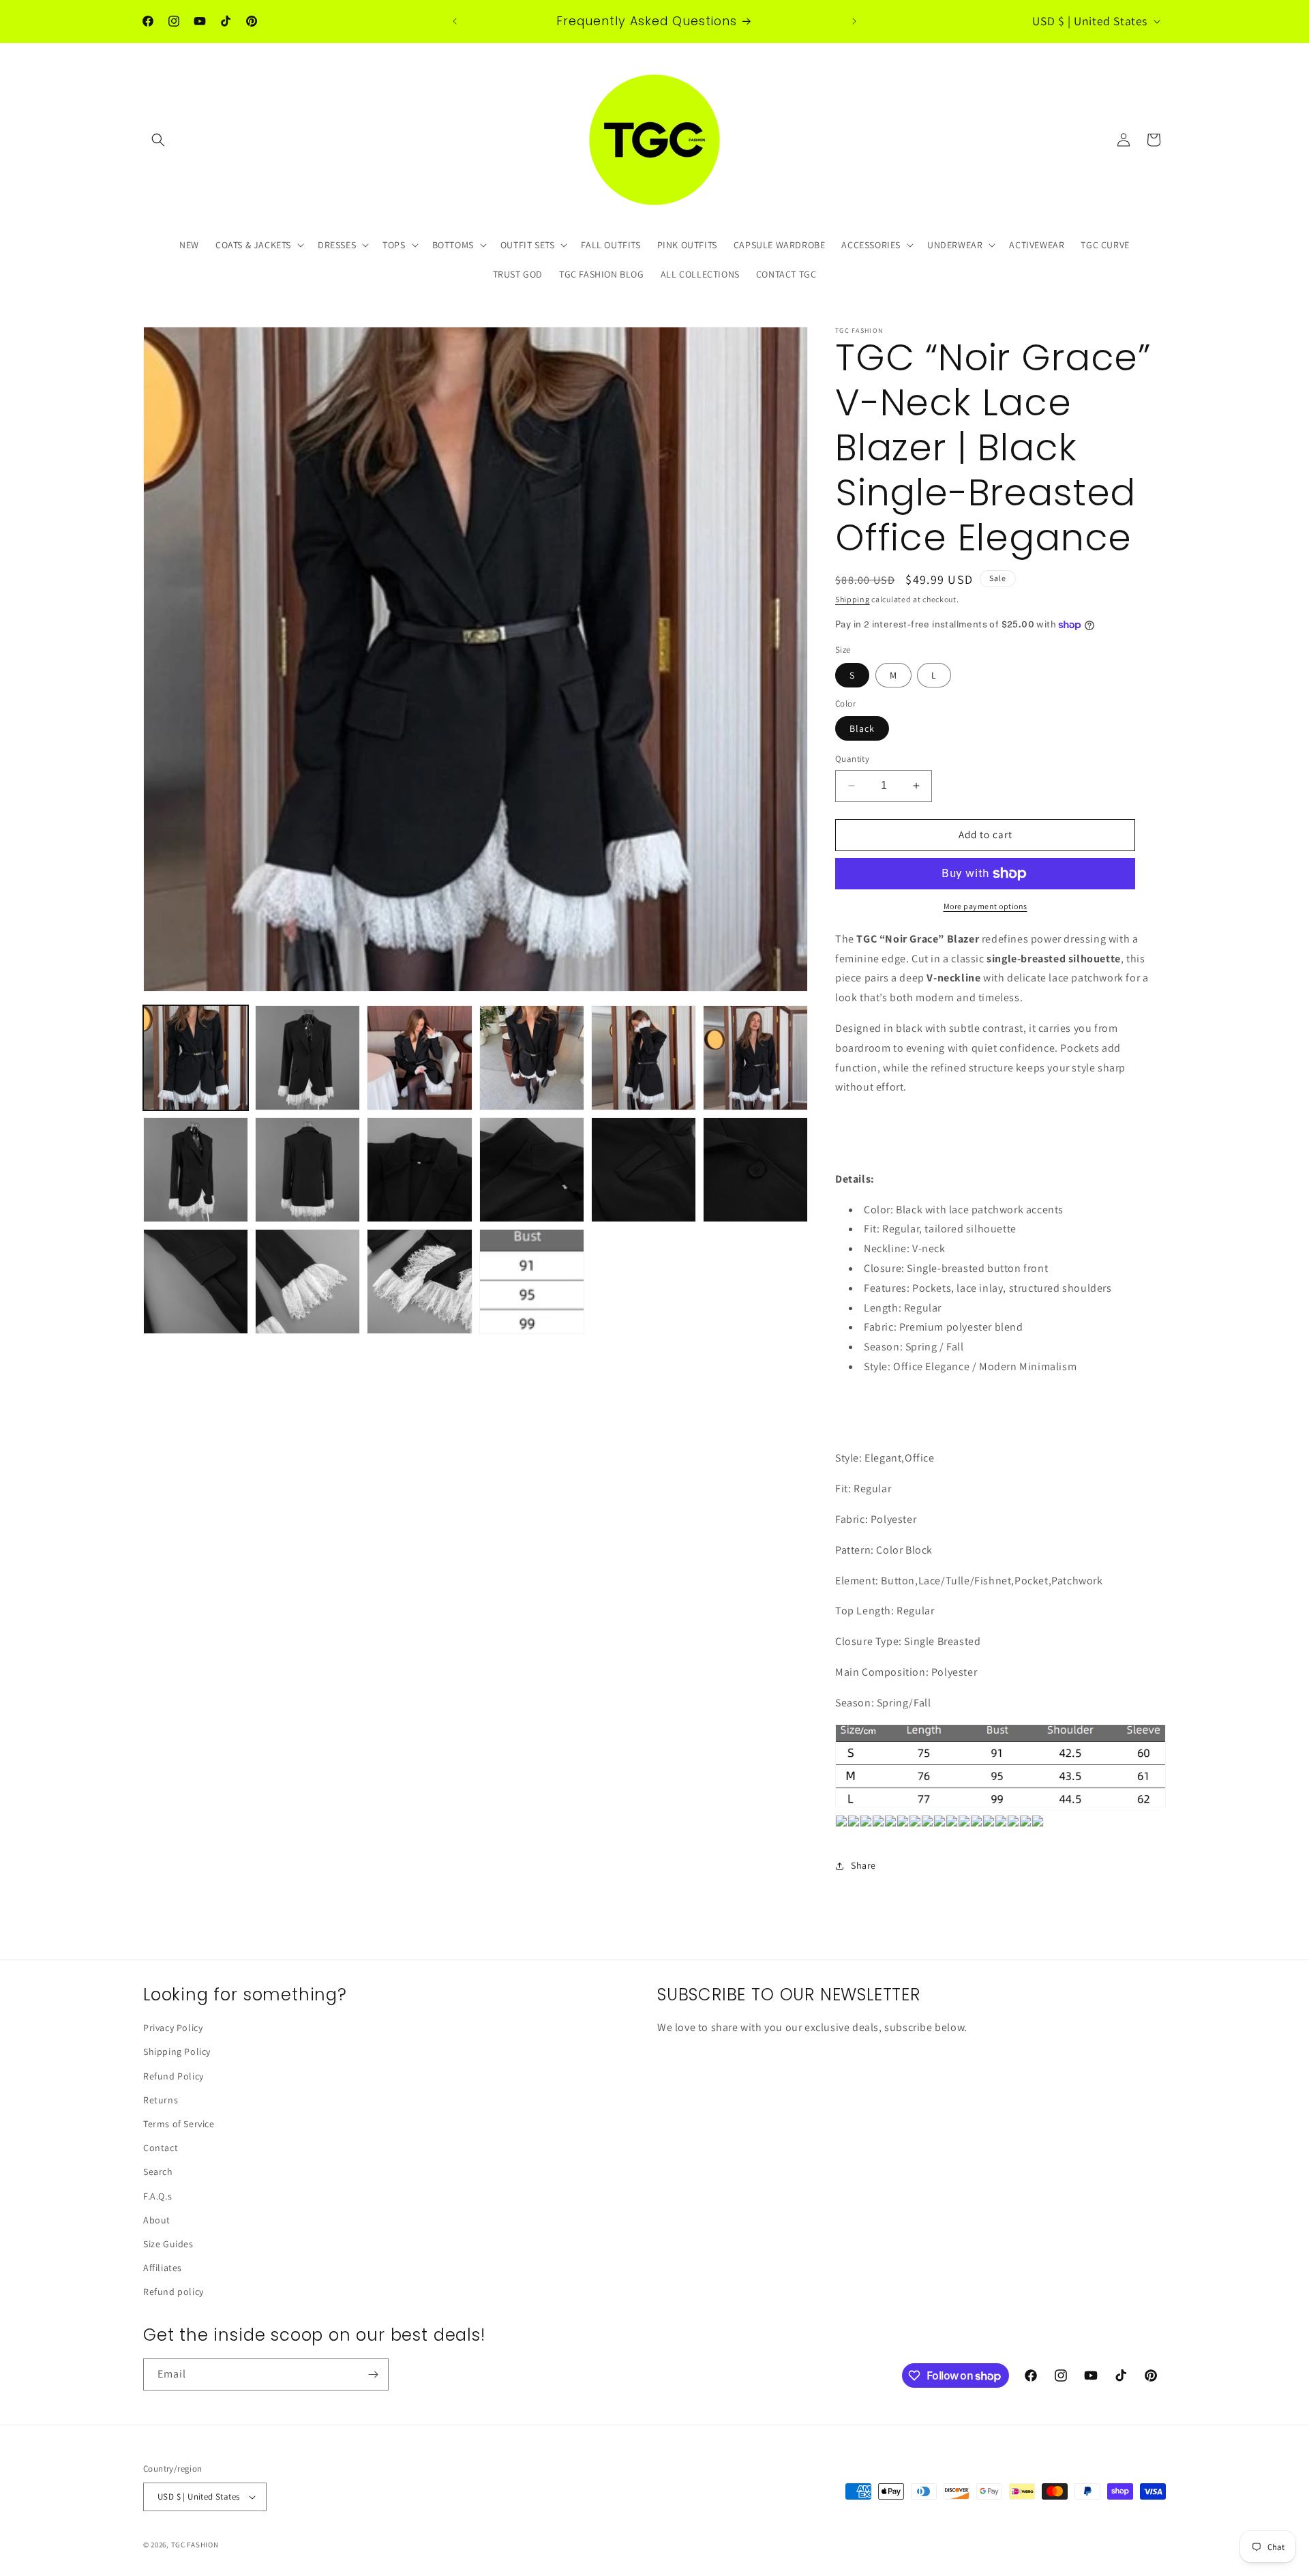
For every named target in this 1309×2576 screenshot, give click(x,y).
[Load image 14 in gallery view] (307, 1282)
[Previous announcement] (455, 21)
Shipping (853, 599)
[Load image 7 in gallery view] (196, 1170)
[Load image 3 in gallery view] (419, 1058)
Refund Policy (174, 2076)
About (157, 2220)
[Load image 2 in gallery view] (307, 1058)
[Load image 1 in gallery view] (196, 1058)
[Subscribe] (373, 2374)
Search (158, 2172)
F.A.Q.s (157, 2196)
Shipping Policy (177, 2052)
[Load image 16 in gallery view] (532, 1282)
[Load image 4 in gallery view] (532, 1058)
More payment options (985, 906)
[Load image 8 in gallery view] (307, 1170)
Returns (161, 2100)
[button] (158, 140)
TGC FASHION (195, 2545)
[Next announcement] (854, 21)
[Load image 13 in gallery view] (196, 1282)
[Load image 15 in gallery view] (419, 1282)
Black (862, 728)
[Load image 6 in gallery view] (755, 1058)
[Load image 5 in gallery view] (644, 1058)
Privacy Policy (173, 2028)
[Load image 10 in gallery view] (532, 1170)
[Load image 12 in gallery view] (755, 1170)
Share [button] (863, 1865)
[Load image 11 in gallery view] (644, 1170)
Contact (161, 2148)
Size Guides (168, 2244)
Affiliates (163, 2268)
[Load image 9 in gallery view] (419, 1170)
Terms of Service (179, 2124)
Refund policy (174, 2292)
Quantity (852, 759)
